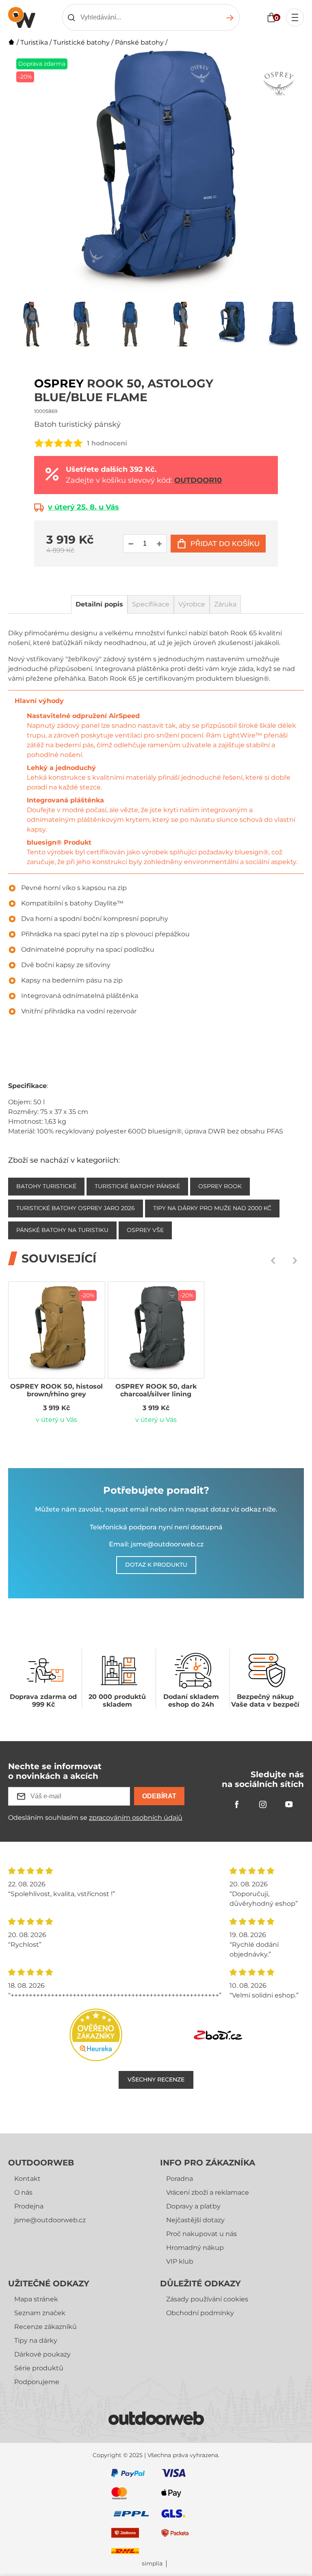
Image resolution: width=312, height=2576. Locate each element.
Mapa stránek (36, 2299)
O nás (23, 2192)
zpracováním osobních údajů (136, 1818)
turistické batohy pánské (137, 1186)
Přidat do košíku (225, 544)
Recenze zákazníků (45, 2327)
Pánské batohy (139, 42)
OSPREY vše (145, 1230)
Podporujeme (37, 2382)
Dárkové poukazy (42, 2354)
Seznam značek (40, 2313)
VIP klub (180, 2261)
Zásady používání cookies (207, 2299)
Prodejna (29, 2206)
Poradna (180, 2179)
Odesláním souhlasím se (95, 1818)
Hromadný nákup (195, 2248)
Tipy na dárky (36, 2341)
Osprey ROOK (220, 1186)
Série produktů (39, 2368)
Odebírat (159, 1796)
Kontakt (27, 2179)
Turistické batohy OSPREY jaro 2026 (76, 1208)
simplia (152, 2564)
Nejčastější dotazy (195, 2220)
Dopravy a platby (193, 2206)
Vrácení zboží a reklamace (208, 2192)
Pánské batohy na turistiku (62, 1230)
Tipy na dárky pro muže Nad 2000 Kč (212, 1208)
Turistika (34, 42)
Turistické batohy (81, 42)
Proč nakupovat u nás (201, 2234)
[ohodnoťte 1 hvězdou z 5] (39, 443)
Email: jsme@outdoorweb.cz (156, 1544)
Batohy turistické (46, 1186)
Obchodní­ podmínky (200, 2313)
